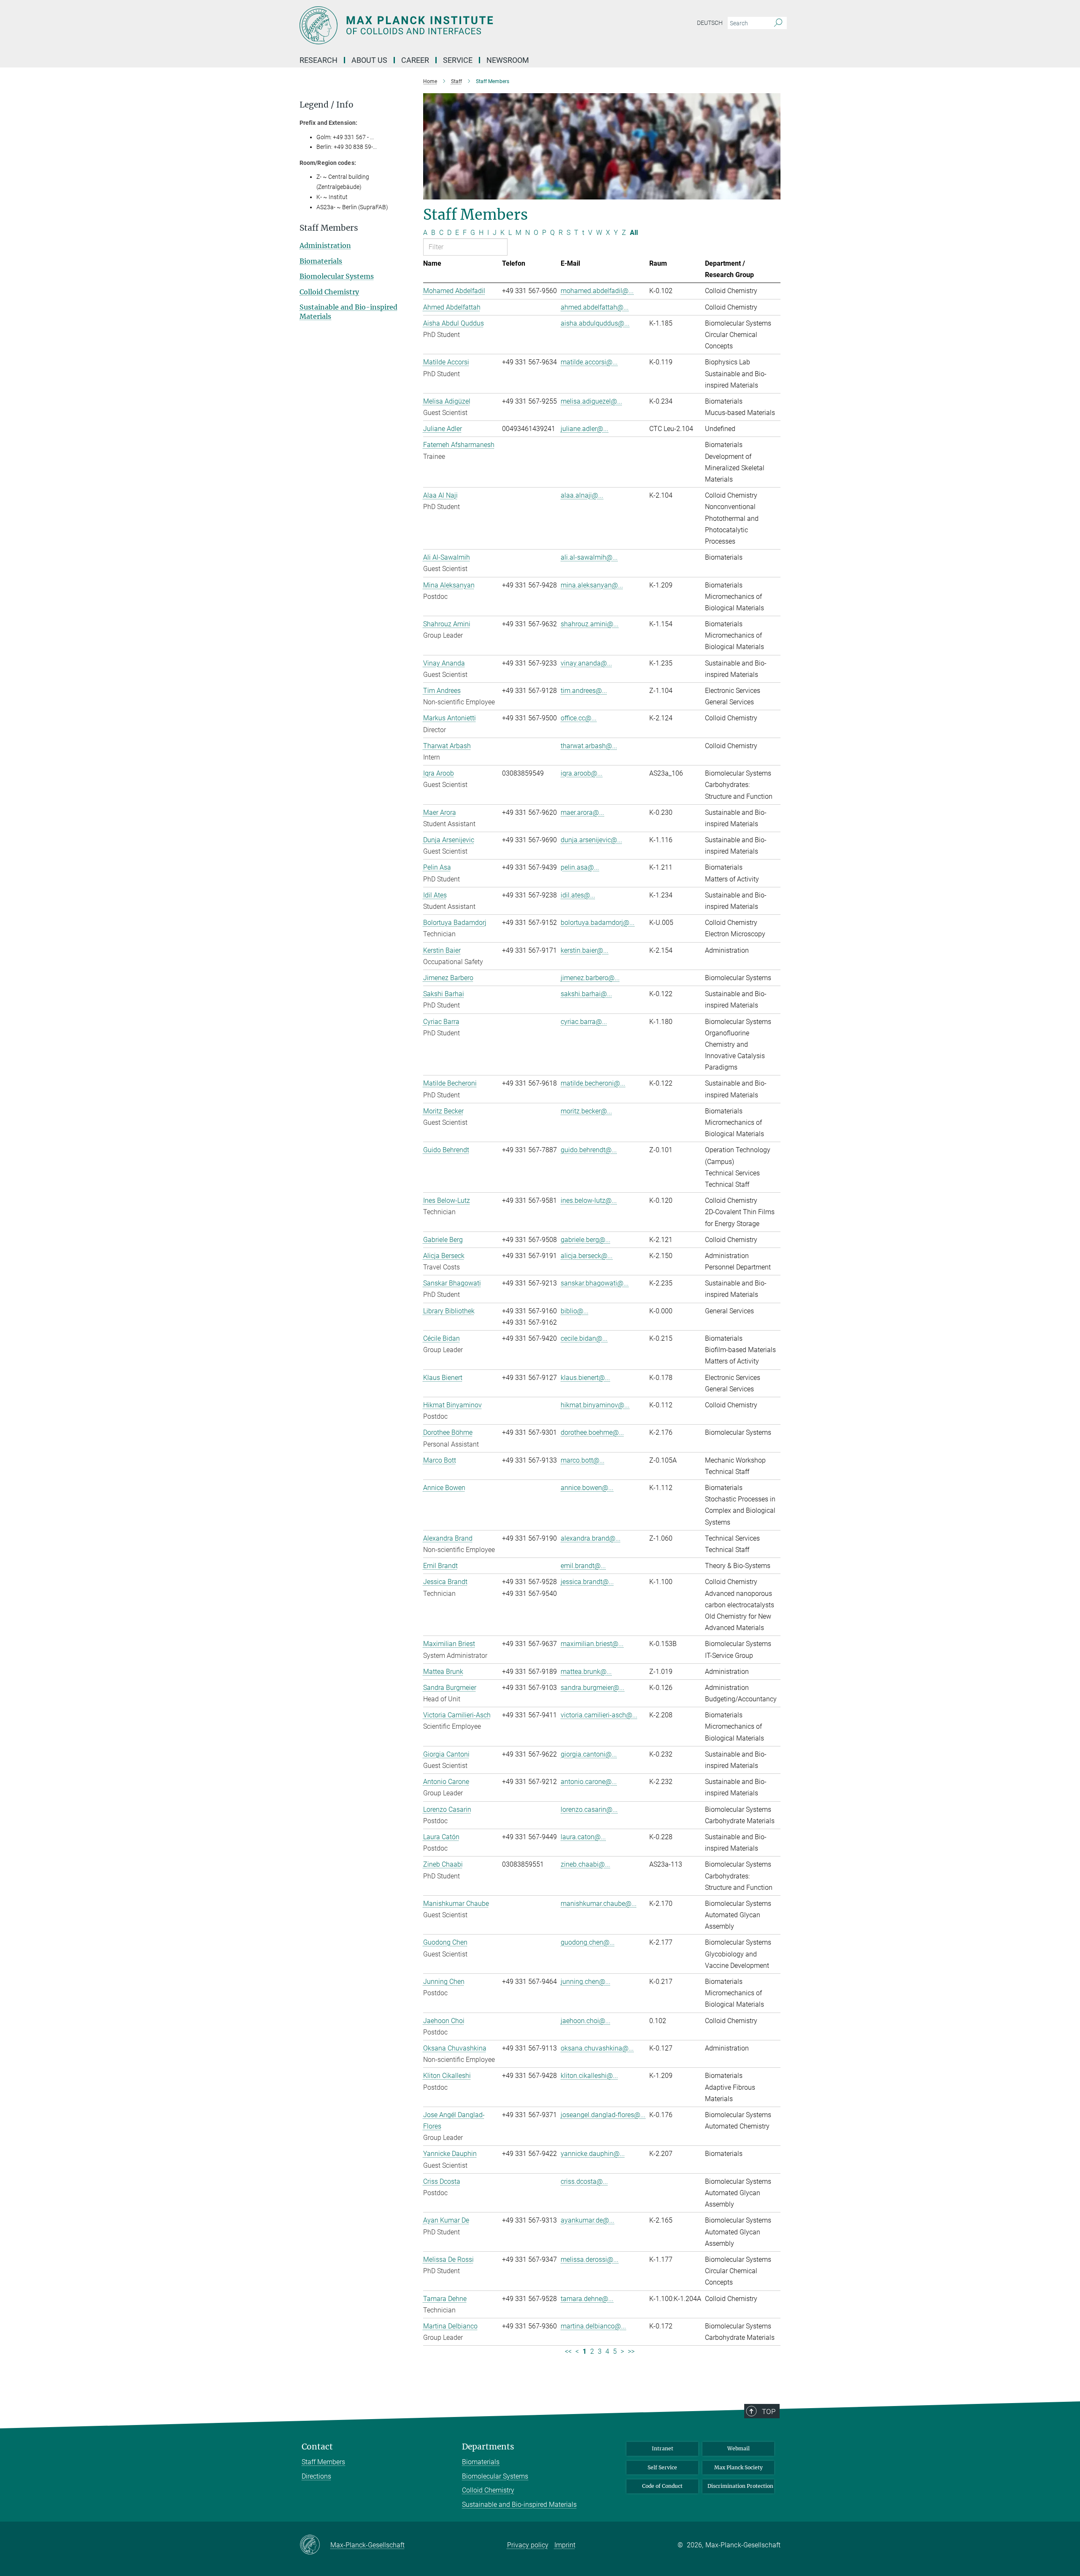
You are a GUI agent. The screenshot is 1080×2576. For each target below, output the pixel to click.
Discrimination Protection (740, 2486)
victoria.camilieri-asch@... (599, 1715)
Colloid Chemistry (329, 292)
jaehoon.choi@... (586, 2021)
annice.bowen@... (587, 1488)
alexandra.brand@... (591, 1538)
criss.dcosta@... (584, 2181)
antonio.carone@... (589, 1782)
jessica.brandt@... (587, 1582)
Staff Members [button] (329, 228)
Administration (325, 245)
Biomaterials (321, 261)
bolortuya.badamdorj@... (598, 923)
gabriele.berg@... (586, 1240)
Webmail (738, 2448)
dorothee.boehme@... (592, 1432)
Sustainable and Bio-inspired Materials (519, 2505)
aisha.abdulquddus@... (595, 323)
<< (568, 2351)
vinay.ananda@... (586, 663)
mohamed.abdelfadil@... (597, 291)
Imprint (565, 2545)
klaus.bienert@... (585, 1378)
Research (319, 60)
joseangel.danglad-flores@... (603, 2115)
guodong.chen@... (588, 1942)
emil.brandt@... (583, 1566)
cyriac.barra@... (584, 1022)
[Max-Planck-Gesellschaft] (315, 2545)
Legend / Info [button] (327, 105)
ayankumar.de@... (587, 2220)
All (634, 233)
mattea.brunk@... (586, 1672)
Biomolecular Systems (337, 276)
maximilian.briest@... (592, 1644)
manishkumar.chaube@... (599, 1904)
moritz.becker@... (586, 1111)
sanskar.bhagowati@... (595, 1283)
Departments (488, 2447)
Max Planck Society (738, 2467)
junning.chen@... (586, 1982)
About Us (369, 60)
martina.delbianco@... (593, 2326)
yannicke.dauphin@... (593, 2154)
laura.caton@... (583, 1837)
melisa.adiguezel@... (591, 401)
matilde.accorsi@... (589, 362)
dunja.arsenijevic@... (591, 840)
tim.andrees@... (584, 691)
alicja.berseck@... (587, 1256)
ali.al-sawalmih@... (589, 557)
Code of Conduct (662, 2486)
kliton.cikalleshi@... (589, 2076)
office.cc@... (579, 718)
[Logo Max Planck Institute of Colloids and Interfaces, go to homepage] (458, 25)
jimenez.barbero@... (590, 978)
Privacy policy (528, 2545)
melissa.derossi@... (590, 2259)
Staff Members (323, 2462)
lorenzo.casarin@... (589, 1809)
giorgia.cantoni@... (589, 1754)
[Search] (778, 23)
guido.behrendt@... (589, 1150)
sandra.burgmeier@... (593, 1688)
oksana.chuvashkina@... (597, 2048)
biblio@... (575, 1311)
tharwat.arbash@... (589, 746)
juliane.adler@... (585, 429)
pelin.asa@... (580, 867)
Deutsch (710, 23)
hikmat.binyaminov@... (595, 1405)
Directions (316, 2476)
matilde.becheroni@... (593, 1083)
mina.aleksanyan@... (592, 585)
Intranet (663, 2448)
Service (458, 60)
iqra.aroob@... (582, 773)
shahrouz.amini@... (590, 624)
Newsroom (508, 60)
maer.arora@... (582, 812)
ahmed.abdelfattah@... (595, 307)
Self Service (662, 2467)
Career (415, 60)
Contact (317, 2447)
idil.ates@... (578, 895)
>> (631, 2351)
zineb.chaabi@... (585, 1864)
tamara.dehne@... (587, 2299)
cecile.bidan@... (584, 1338)
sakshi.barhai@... (586, 994)
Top (769, 2412)
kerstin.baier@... (585, 950)
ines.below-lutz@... (589, 1200)
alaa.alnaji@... (582, 495)
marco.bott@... (583, 1460)
